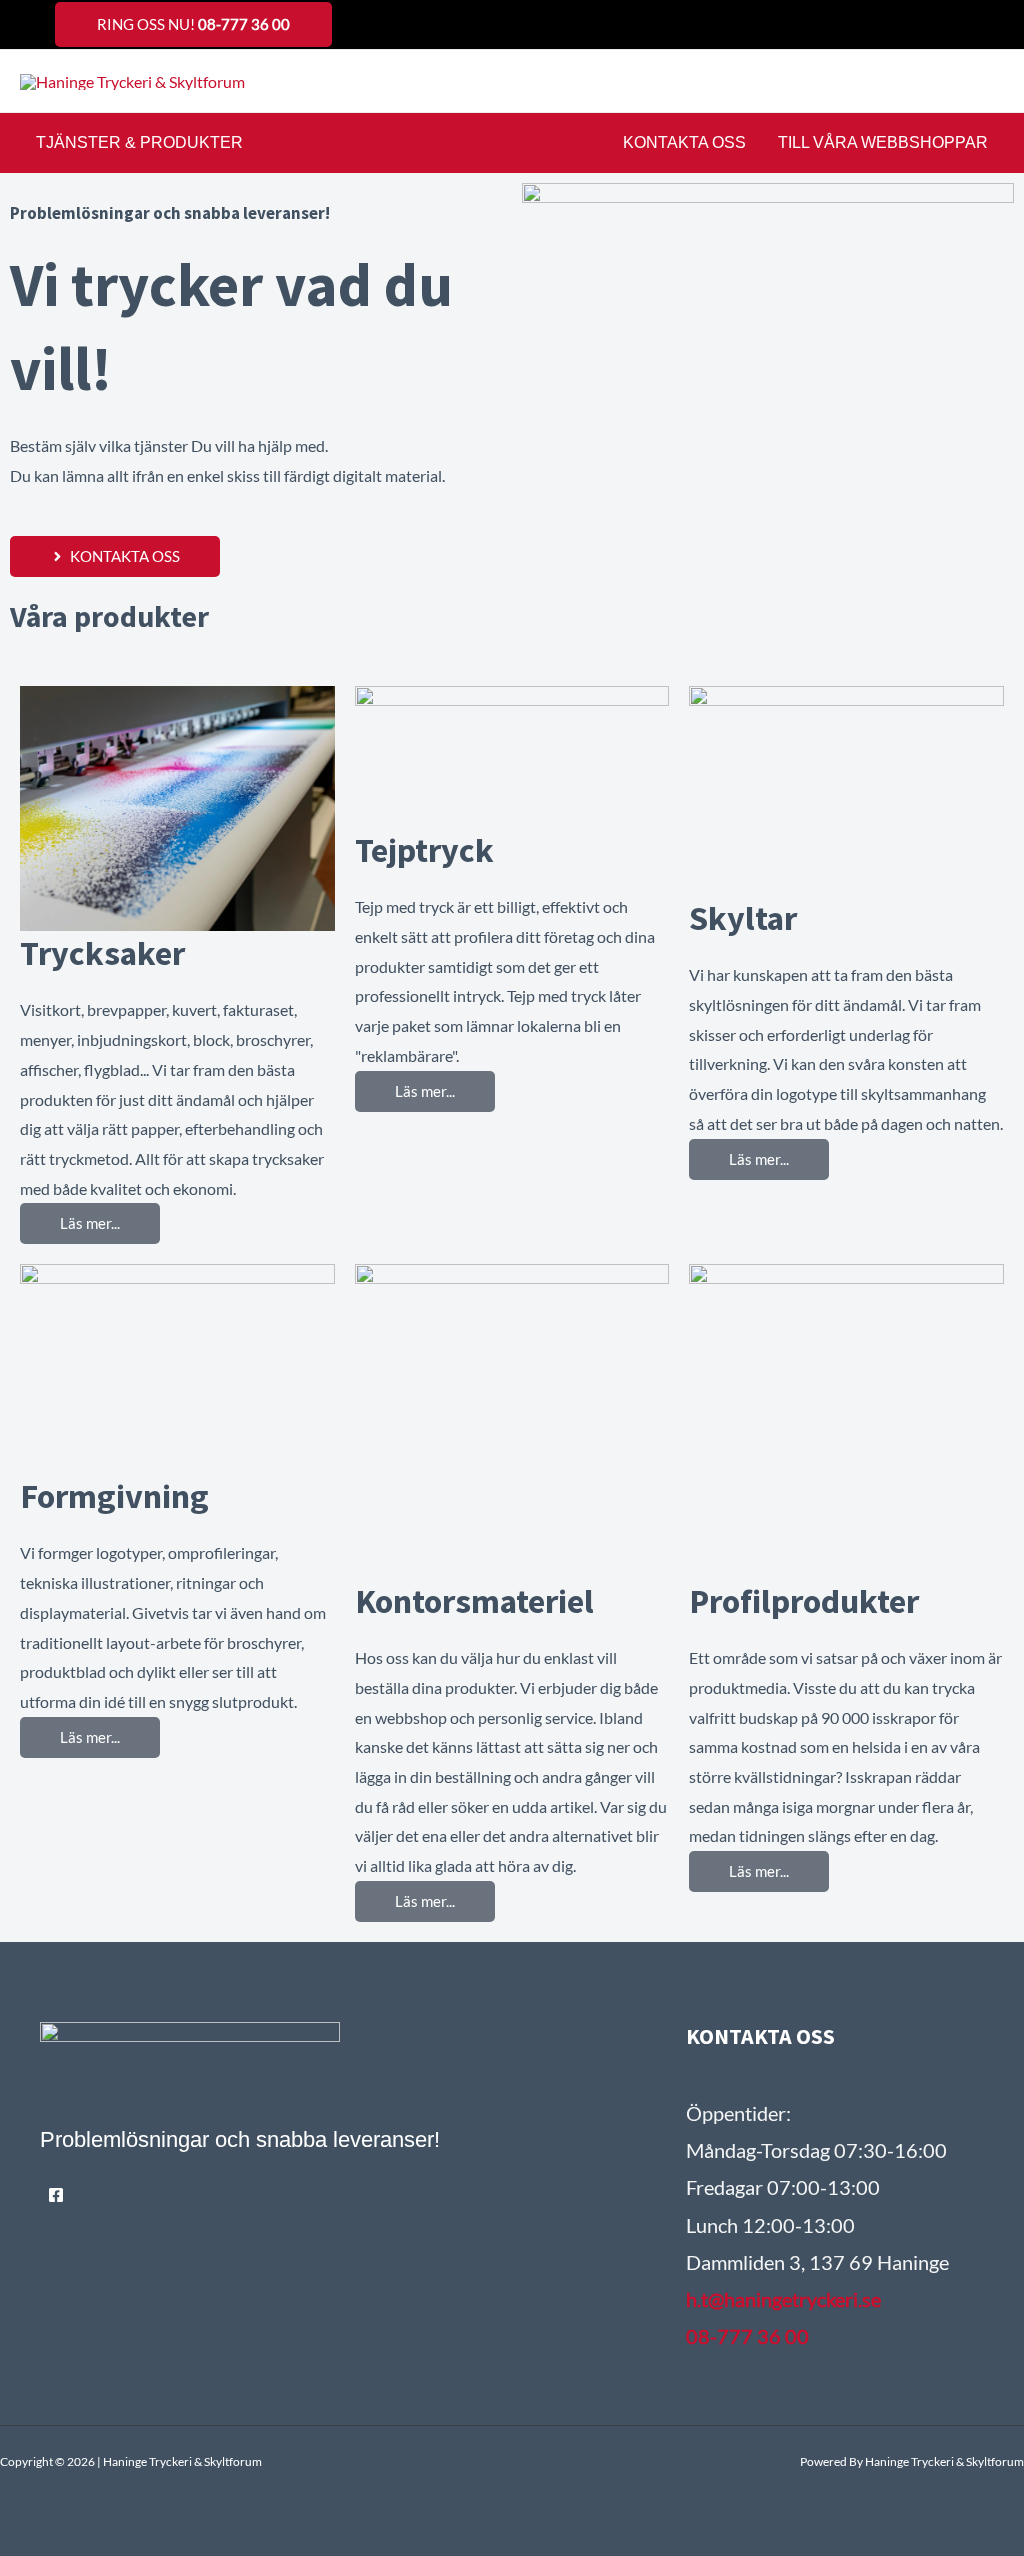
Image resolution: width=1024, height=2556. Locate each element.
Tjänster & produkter (139, 142)
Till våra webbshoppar (883, 142)
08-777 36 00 (747, 2336)
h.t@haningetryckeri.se (783, 2299)
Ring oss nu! (193, 24)
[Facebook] (56, 2195)
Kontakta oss (684, 142)
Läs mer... (90, 1223)
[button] (997, 81)
